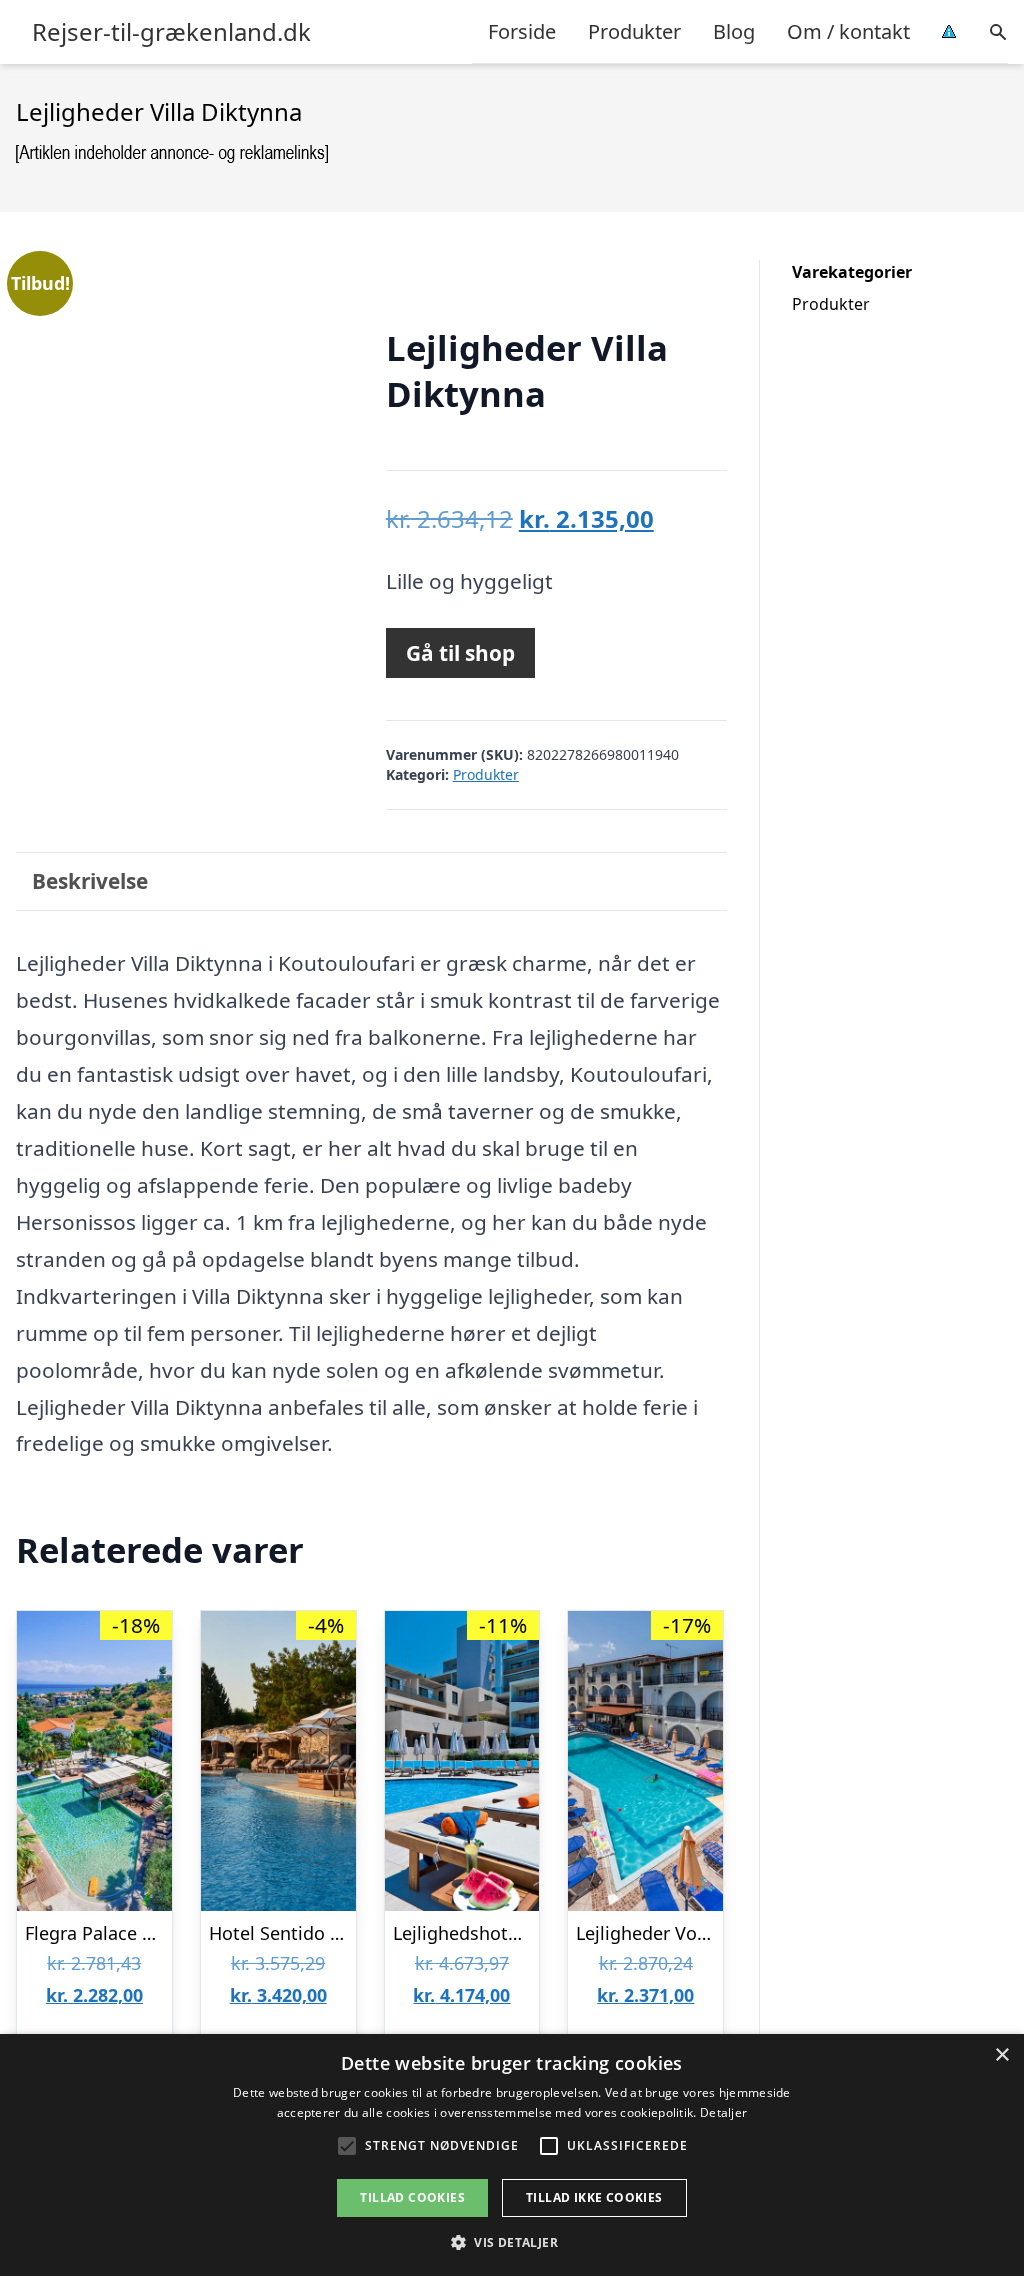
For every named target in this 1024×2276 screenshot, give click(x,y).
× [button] (1001, 2055)
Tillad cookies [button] (412, 2197)
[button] (512, 2242)
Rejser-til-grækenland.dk (171, 32)
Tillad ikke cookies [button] (594, 2197)
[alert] (512, 2155)
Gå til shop (460, 653)
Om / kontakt (848, 31)
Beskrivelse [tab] (90, 881)
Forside (522, 31)
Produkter (634, 31)
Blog (734, 31)
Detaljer (723, 2112)
